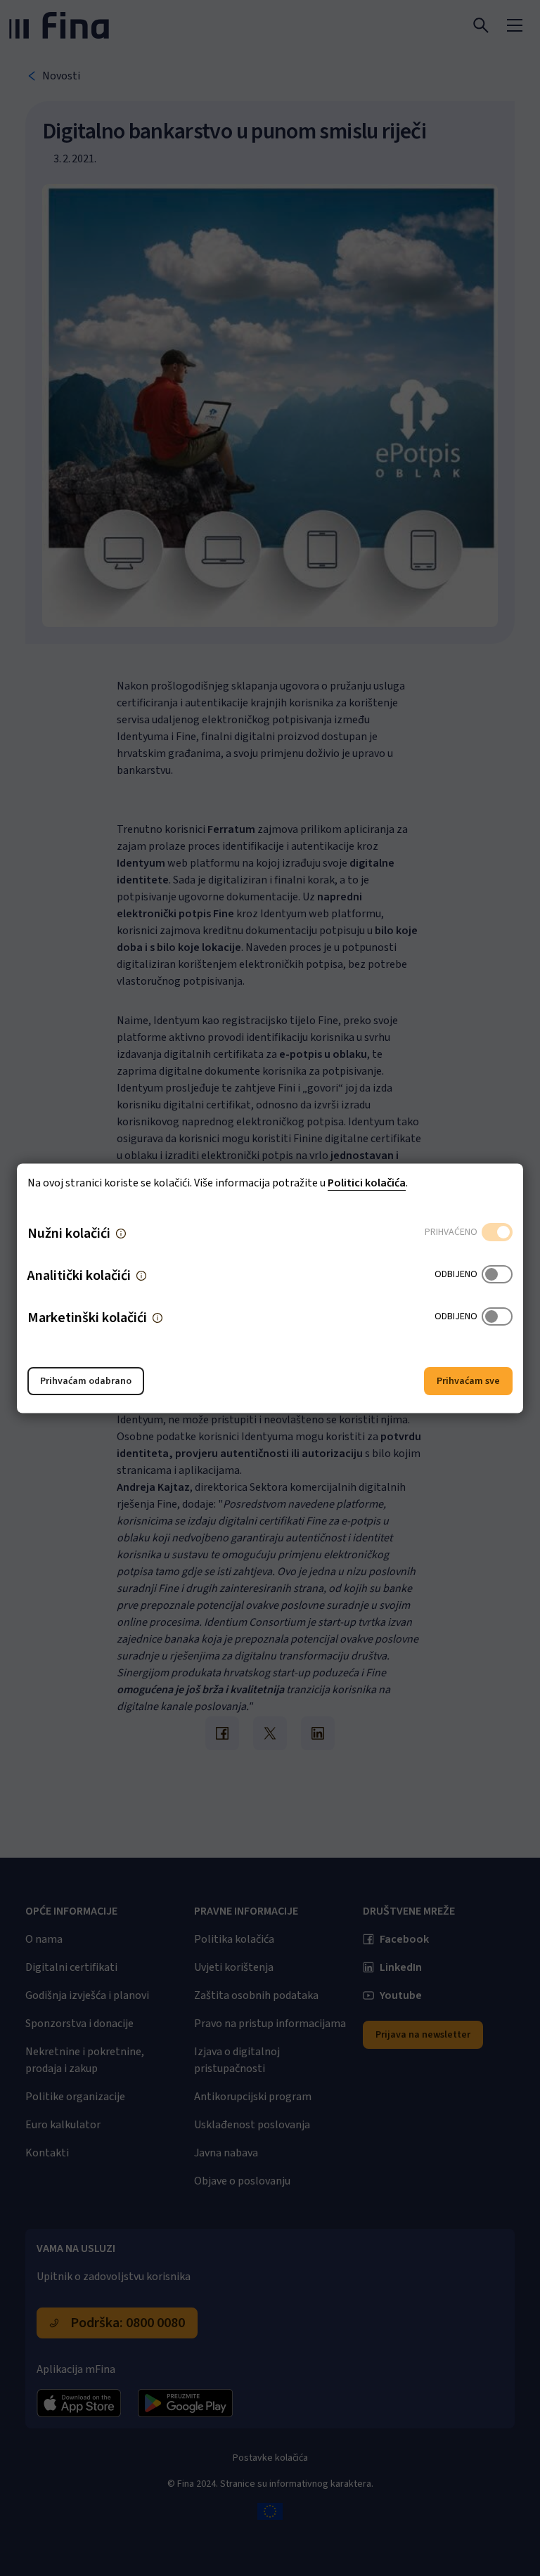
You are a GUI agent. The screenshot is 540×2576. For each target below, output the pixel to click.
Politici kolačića (367, 1182)
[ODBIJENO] (497, 1275)
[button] (121, 1233)
